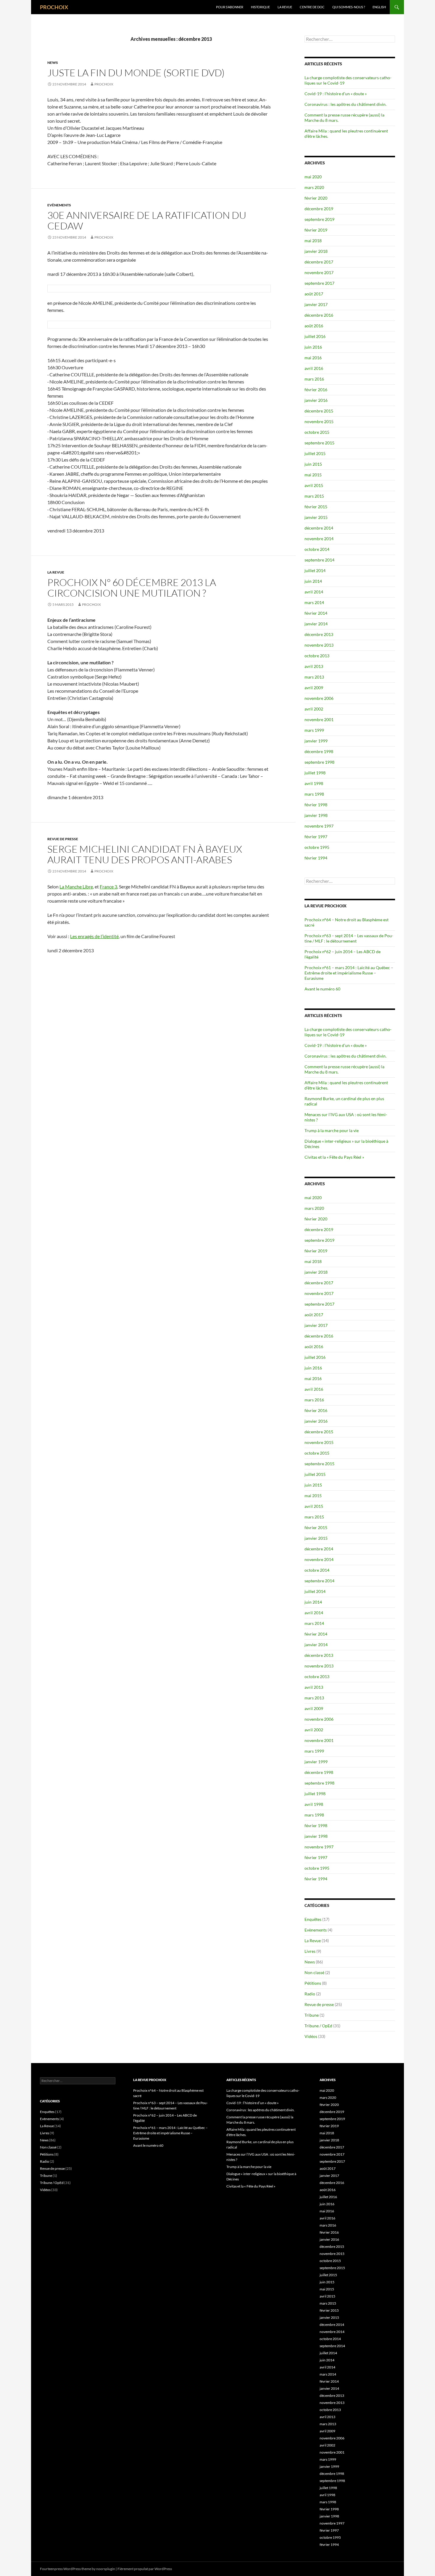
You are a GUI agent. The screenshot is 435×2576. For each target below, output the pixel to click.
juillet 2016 (315, 336)
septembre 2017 (319, 283)
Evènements (59, 205)
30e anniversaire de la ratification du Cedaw (147, 220)
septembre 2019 (319, 219)
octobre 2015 (317, 432)
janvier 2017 (316, 304)
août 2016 (314, 326)
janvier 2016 (316, 400)
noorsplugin (106, 2569)
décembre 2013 (319, 634)
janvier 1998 (316, 815)
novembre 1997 (319, 826)
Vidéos (311, 2036)
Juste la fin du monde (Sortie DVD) (136, 73)
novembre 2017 (319, 272)
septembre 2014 (319, 560)
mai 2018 (313, 241)
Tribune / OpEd (318, 2026)
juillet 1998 (315, 773)
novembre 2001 (319, 719)
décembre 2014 (319, 528)
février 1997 (316, 837)
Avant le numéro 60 (322, 989)
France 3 (108, 887)
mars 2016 (314, 379)
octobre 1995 (317, 847)
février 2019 (316, 230)
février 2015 (316, 507)
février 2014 (316, 613)
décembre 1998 (319, 751)
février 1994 (316, 858)
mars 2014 (314, 602)
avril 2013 (314, 666)
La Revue (285, 7)
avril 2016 (314, 368)
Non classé (314, 1972)
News (53, 63)
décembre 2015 (319, 411)
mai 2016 (313, 358)
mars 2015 (314, 496)
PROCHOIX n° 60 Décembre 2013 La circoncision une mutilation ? (132, 588)
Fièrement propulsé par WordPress (145, 2569)
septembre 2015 (319, 443)
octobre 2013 (317, 656)
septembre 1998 (319, 762)
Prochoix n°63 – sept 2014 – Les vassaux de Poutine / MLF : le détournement (349, 938)
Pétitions (313, 1983)
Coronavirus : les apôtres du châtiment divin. (345, 104)
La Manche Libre (76, 887)
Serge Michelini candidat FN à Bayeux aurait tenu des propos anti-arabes (145, 854)
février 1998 (316, 805)
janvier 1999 (316, 741)
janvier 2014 (316, 624)
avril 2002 (314, 709)
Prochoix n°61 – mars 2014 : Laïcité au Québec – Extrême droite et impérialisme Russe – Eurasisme (349, 973)
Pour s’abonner (230, 7)
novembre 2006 (319, 698)
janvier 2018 (316, 251)
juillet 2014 (315, 570)
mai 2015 (313, 475)
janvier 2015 (316, 517)
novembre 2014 (319, 539)
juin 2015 (313, 464)
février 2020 (316, 198)
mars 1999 (314, 730)
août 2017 (314, 294)
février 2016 (316, 390)
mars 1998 (314, 794)
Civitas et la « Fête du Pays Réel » (334, 1157)
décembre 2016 (319, 315)
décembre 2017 (319, 262)
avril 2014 (314, 592)
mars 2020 (314, 187)
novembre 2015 (319, 421)
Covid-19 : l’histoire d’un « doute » (336, 94)
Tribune (312, 2015)
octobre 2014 (317, 549)
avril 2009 (314, 688)
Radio (310, 1994)
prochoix (104, 84)
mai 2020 (313, 177)
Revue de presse (63, 839)
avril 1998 (314, 783)
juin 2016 (313, 347)
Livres (310, 1951)
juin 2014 (313, 581)
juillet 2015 (315, 453)
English (379, 7)
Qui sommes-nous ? (349, 7)
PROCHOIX (54, 7)
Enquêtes (313, 1919)
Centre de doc (312, 7)
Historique (260, 7)
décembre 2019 (319, 209)
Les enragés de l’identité (94, 936)
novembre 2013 (319, 645)
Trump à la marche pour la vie (332, 1130)
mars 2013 (314, 677)
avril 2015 (314, 485)
